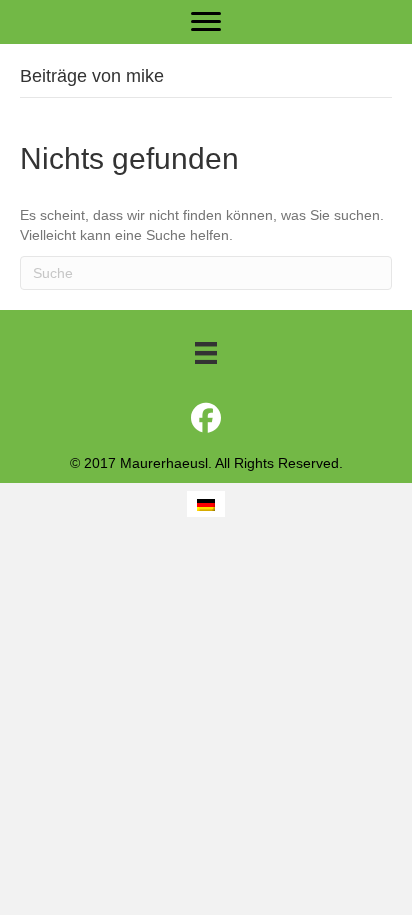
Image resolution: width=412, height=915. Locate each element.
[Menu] (206, 22)
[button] (206, 418)
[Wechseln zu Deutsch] (206, 503)
